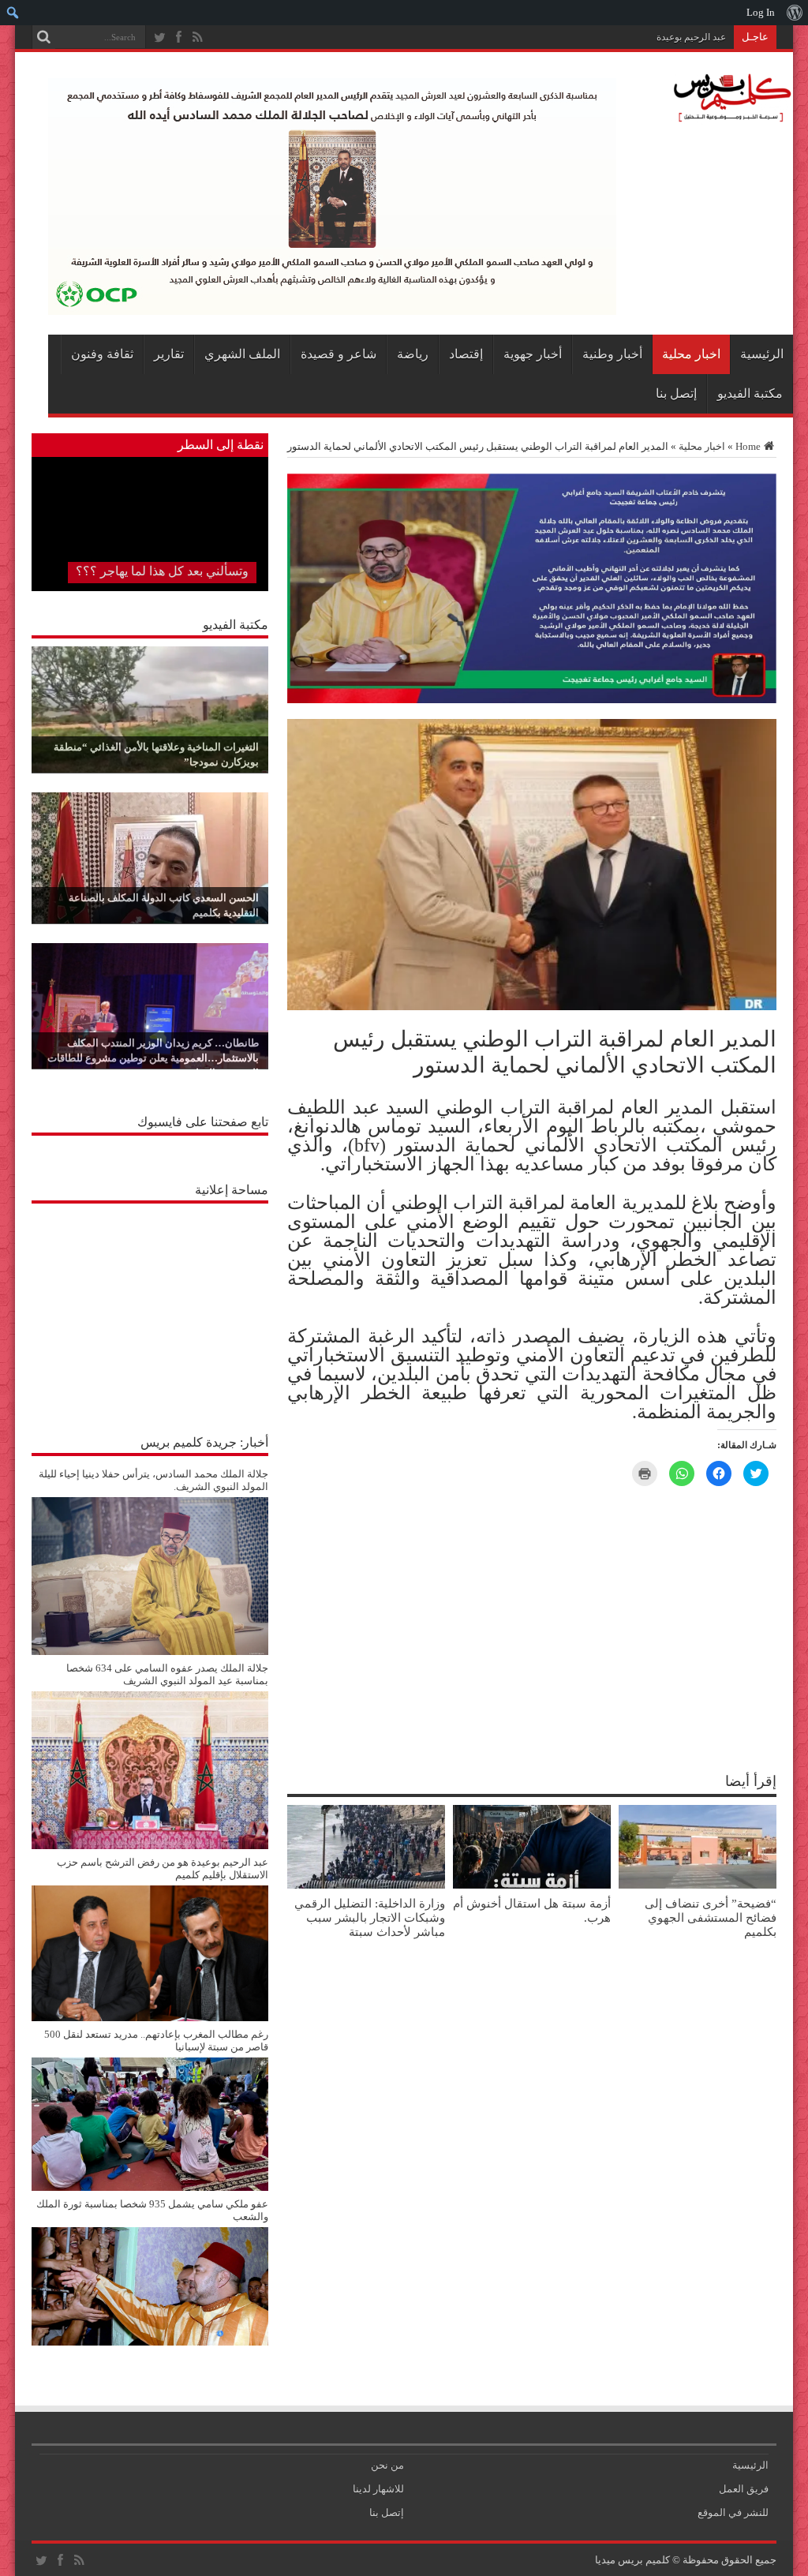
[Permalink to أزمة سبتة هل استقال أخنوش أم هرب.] (532, 1885)
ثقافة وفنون (102, 354)
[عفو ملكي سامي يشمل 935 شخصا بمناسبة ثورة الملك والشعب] (150, 2342)
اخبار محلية (691, 354)
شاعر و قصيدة (339, 354)
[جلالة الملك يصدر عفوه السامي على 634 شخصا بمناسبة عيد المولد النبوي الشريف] (150, 1846)
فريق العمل (744, 2489)
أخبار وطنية (612, 354)
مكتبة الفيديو (750, 393)
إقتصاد (466, 354)
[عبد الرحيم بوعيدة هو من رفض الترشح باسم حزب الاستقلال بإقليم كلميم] (150, 2018)
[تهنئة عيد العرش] (532, 700)
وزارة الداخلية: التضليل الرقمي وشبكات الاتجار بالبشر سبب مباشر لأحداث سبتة (370, 1917)
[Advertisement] (150, 1310)
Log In (761, 12)
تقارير (169, 354)
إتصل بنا (676, 393)
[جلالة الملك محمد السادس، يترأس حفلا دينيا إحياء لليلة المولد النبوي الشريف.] (150, 1651)
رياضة (413, 354)
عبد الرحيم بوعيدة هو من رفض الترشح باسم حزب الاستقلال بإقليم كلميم (584, 37)
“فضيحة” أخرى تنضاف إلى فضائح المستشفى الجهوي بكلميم (711, 1917)
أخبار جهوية (533, 354)
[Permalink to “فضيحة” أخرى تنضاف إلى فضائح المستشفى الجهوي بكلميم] (698, 1885)
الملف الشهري (242, 354)
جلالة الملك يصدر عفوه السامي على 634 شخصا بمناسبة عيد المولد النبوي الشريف (167, 1674)
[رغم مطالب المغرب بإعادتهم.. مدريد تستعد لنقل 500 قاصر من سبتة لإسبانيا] (150, 2187)
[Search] (43, 37)
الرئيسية (762, 354)
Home (748, 446)
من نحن (387, 2465)
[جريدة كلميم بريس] (730, 114)
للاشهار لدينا (378, 2489)
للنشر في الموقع (733, 2512)
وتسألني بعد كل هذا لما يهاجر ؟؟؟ (162, 571)
